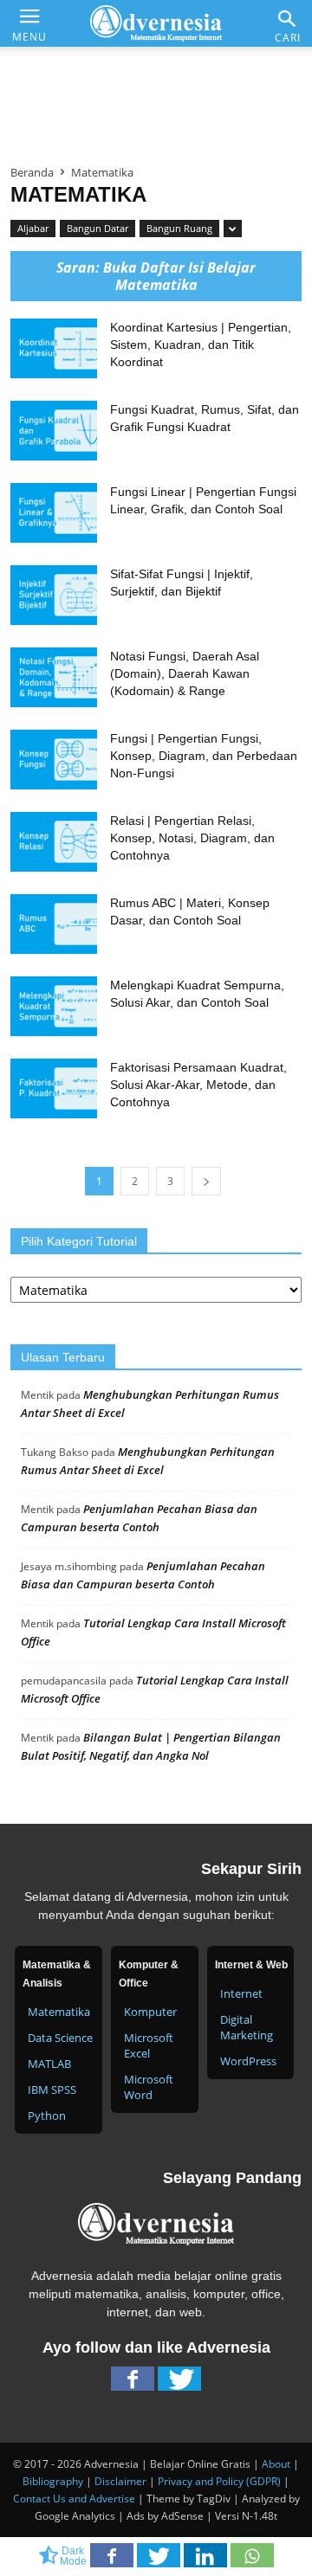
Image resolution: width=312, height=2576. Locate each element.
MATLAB (49, 2064)
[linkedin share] (207, 2560)
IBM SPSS (52, 2090)
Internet (241, 1993)
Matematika (59, 2012)
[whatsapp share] (252, 2560)
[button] (288, 19)
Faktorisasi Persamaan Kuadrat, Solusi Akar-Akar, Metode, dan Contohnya (198, 1085)
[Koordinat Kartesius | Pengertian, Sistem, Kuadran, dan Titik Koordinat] (54, 348)
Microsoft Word (149, 2087)
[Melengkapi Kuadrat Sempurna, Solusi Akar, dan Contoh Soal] (54, 1006)
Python (47, 2116)
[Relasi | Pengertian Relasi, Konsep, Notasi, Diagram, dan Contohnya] (54, 842)
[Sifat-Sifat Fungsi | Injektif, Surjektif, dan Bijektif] (54, 595)
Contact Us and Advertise (74, 2499)
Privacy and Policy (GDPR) (219, 2481)
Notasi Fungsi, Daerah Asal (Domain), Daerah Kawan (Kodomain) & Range (185, 673)
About (276, 2464)
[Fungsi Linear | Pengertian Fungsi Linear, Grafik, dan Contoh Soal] (54, 513)
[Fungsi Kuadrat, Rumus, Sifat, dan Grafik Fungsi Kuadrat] (54, 431)
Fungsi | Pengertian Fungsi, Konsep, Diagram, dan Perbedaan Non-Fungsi (204, 756)
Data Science (60, 2038)
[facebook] (133, 2383)
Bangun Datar (97, 228)
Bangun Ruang (179, 228)
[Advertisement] (156, 99)
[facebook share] (114, 2560)
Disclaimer (120, 2481)
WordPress (248, 2061)
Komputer (150, 2012)
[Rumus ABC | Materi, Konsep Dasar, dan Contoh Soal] (54, 924)
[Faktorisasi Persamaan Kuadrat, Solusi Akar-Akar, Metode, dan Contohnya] (54, 1088)
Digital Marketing (247, 2027)
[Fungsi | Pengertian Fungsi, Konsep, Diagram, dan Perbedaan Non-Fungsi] (54, 760)
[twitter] (179, 2383)
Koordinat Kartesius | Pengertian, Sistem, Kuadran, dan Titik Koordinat (201, 345)
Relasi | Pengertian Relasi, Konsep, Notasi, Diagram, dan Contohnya (192, 838)
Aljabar (33, 228)
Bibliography (53, 2481)
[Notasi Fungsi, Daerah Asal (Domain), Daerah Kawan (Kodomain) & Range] (54, 677)
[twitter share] (160, 2560)
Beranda (32, 172)
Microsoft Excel (149, 2045)
